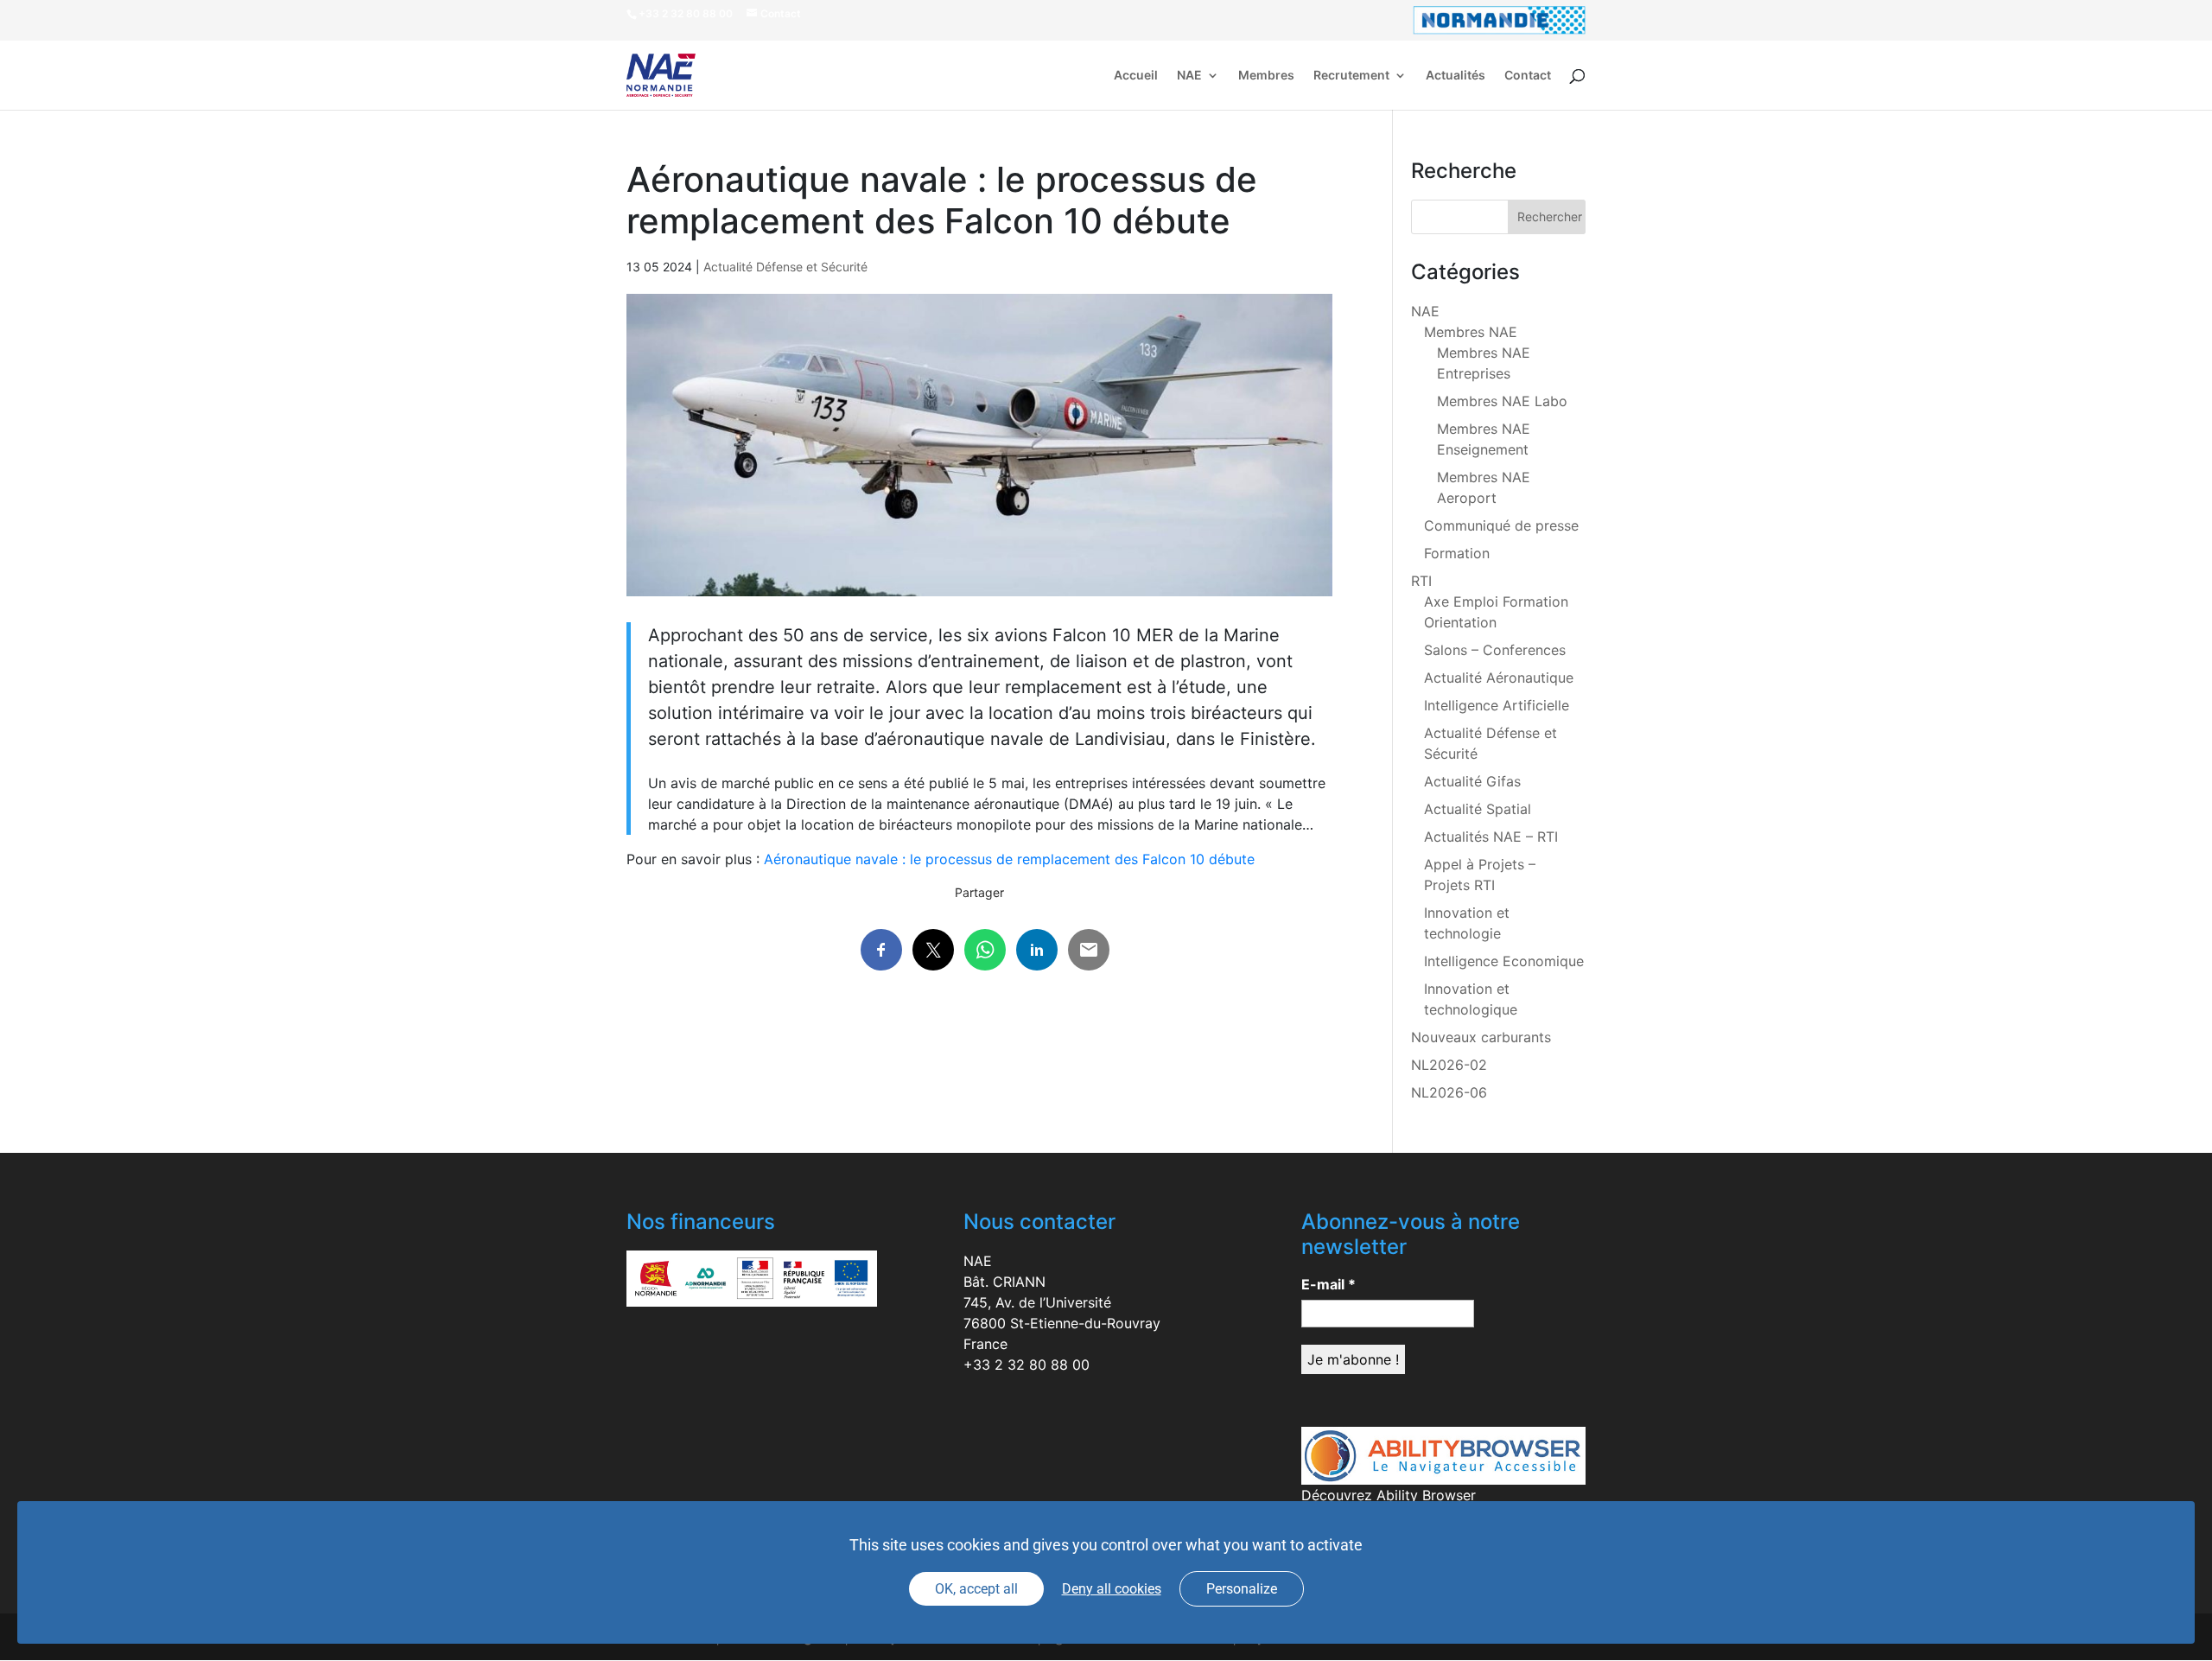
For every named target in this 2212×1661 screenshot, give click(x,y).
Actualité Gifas (1472, 781)
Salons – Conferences (1495, 650)
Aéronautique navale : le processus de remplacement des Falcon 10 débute (1009, 859)
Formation (1457, 553)
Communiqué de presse (1501, 525)
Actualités (1456, 76)
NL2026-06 (1449, 1092)
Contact (1528, 76)
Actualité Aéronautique (1499, 678)
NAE (1189, 76)
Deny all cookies (1112, 1589)
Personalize (1242, 1589)
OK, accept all (976, 1589)
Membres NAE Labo (1502, 401)
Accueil (1136, 76)
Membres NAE (1471, 332)
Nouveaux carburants (1481, 1037)
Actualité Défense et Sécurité (785, 267)
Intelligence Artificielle (1497, 705)
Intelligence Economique (1504, 961)
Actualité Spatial (1478, 809)
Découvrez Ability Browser (1389, 1495)
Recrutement (1351, 76)
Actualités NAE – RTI (1491, 837)
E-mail (1328, 1284)
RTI (1421, 581)
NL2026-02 (1449, 1065)
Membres (1266, 76)
